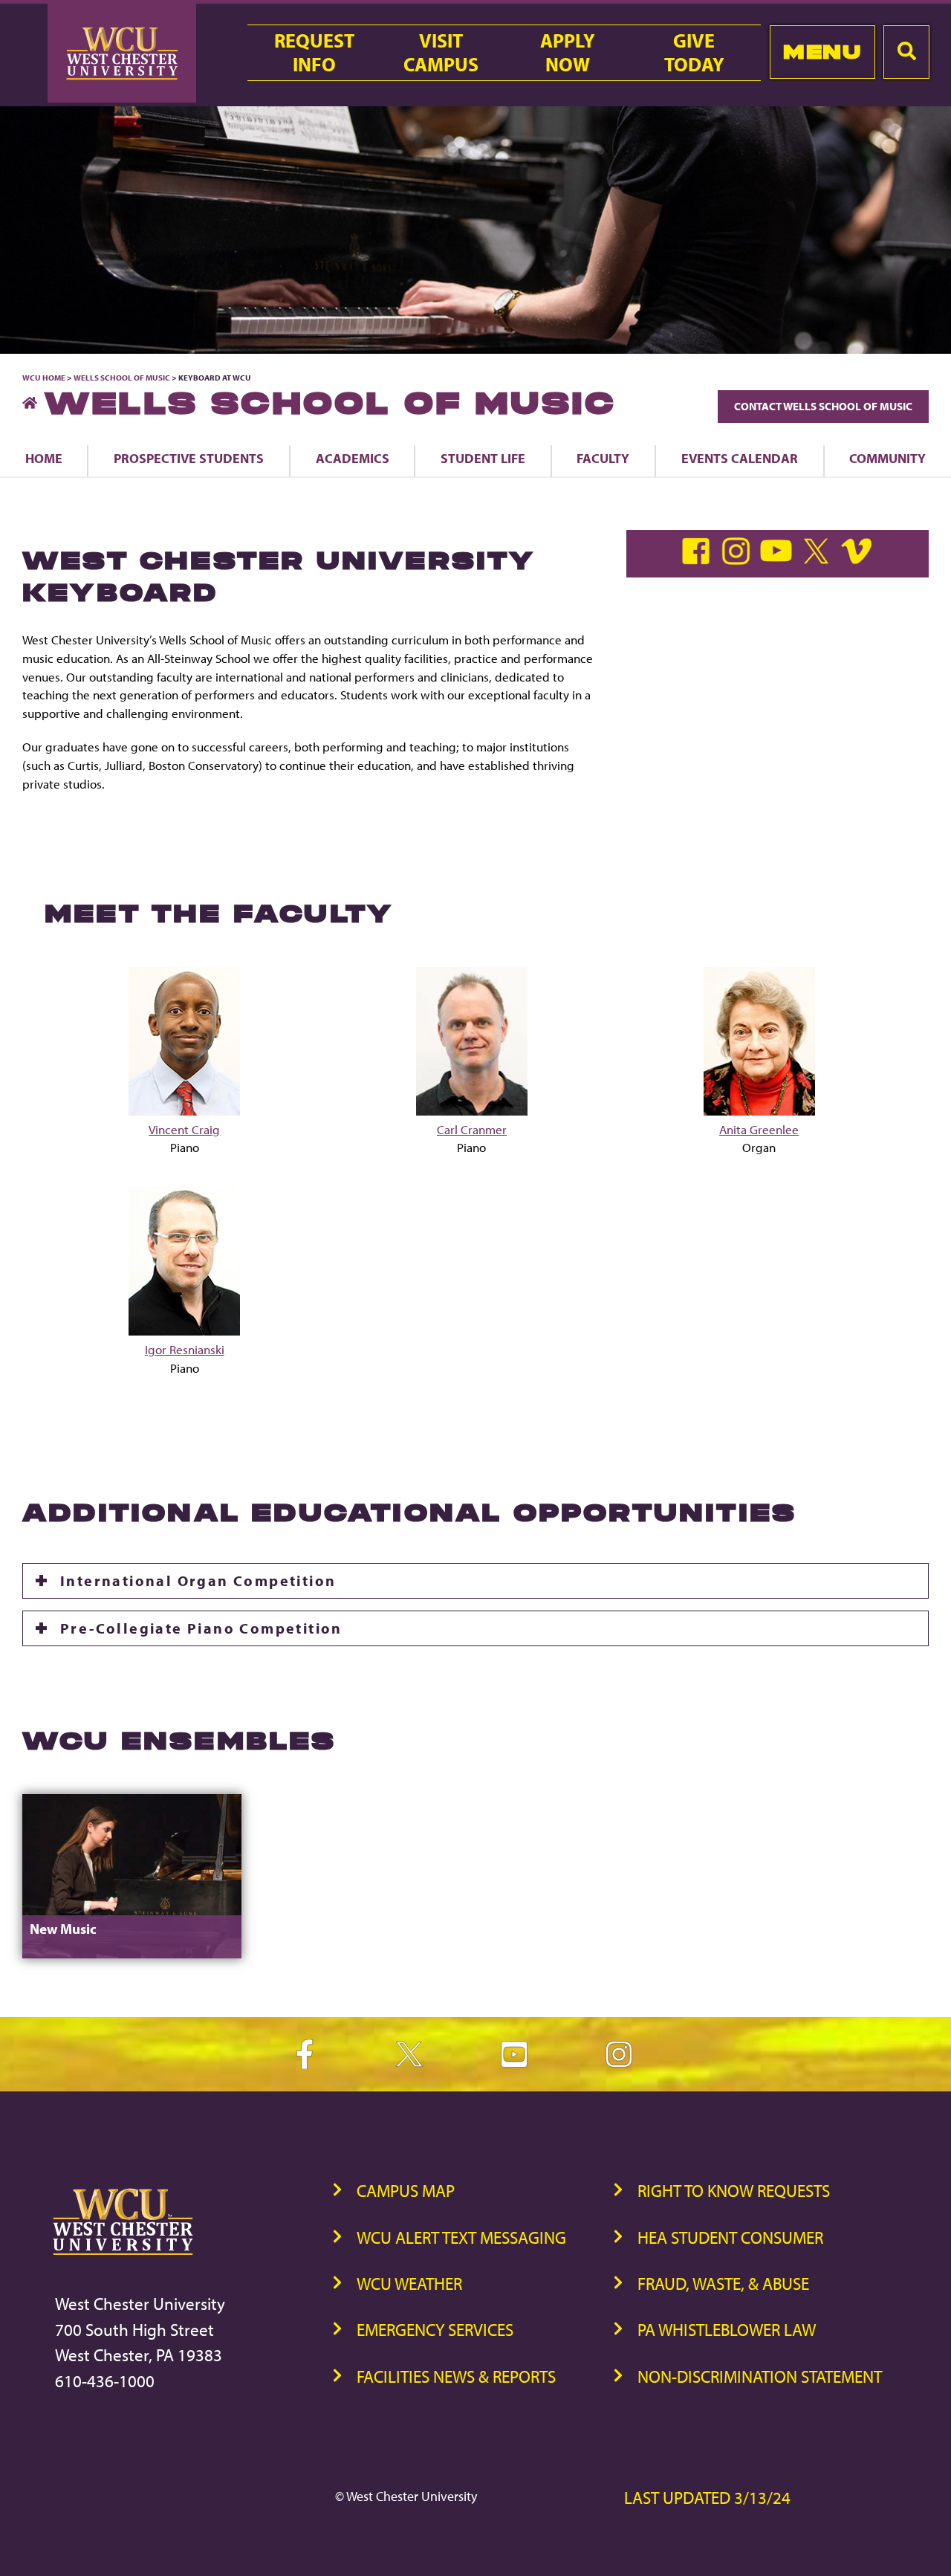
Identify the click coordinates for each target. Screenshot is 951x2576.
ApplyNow (568, 53)
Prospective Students (189, 458)
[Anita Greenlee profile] (759, 1111)
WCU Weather (409, 2284)
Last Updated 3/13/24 (707, 2498)
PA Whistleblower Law (727, 2330)
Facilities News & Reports (456, 2376)
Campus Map (406, 2191)
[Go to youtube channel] (779, 560)
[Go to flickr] (858, 560)
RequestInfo (314, 53)
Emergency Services (435, 2330)
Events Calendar (740, 458)
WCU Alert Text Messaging (461, 2237)
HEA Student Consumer (730, 2237)
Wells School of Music (122, 378)
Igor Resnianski (185, 1349)
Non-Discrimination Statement (760, 2376)
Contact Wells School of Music (823, 406)
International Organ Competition (198, 1580)
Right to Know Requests (734, 2191)
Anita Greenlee (759, 1129)
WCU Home (44, 378)
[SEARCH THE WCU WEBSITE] (906, 52)
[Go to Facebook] (699, 560)
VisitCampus (441, 53)
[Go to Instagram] (739, 560)
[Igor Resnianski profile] (184, 1331)
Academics (353, 458)
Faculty (603, 458)
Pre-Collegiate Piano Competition (201, 1628)
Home (44, 458)
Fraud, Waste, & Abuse (723, 2284)
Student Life (483, 458)
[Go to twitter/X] (819, 560)
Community (887, 458)
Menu (822, 52)
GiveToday (694, 53)
